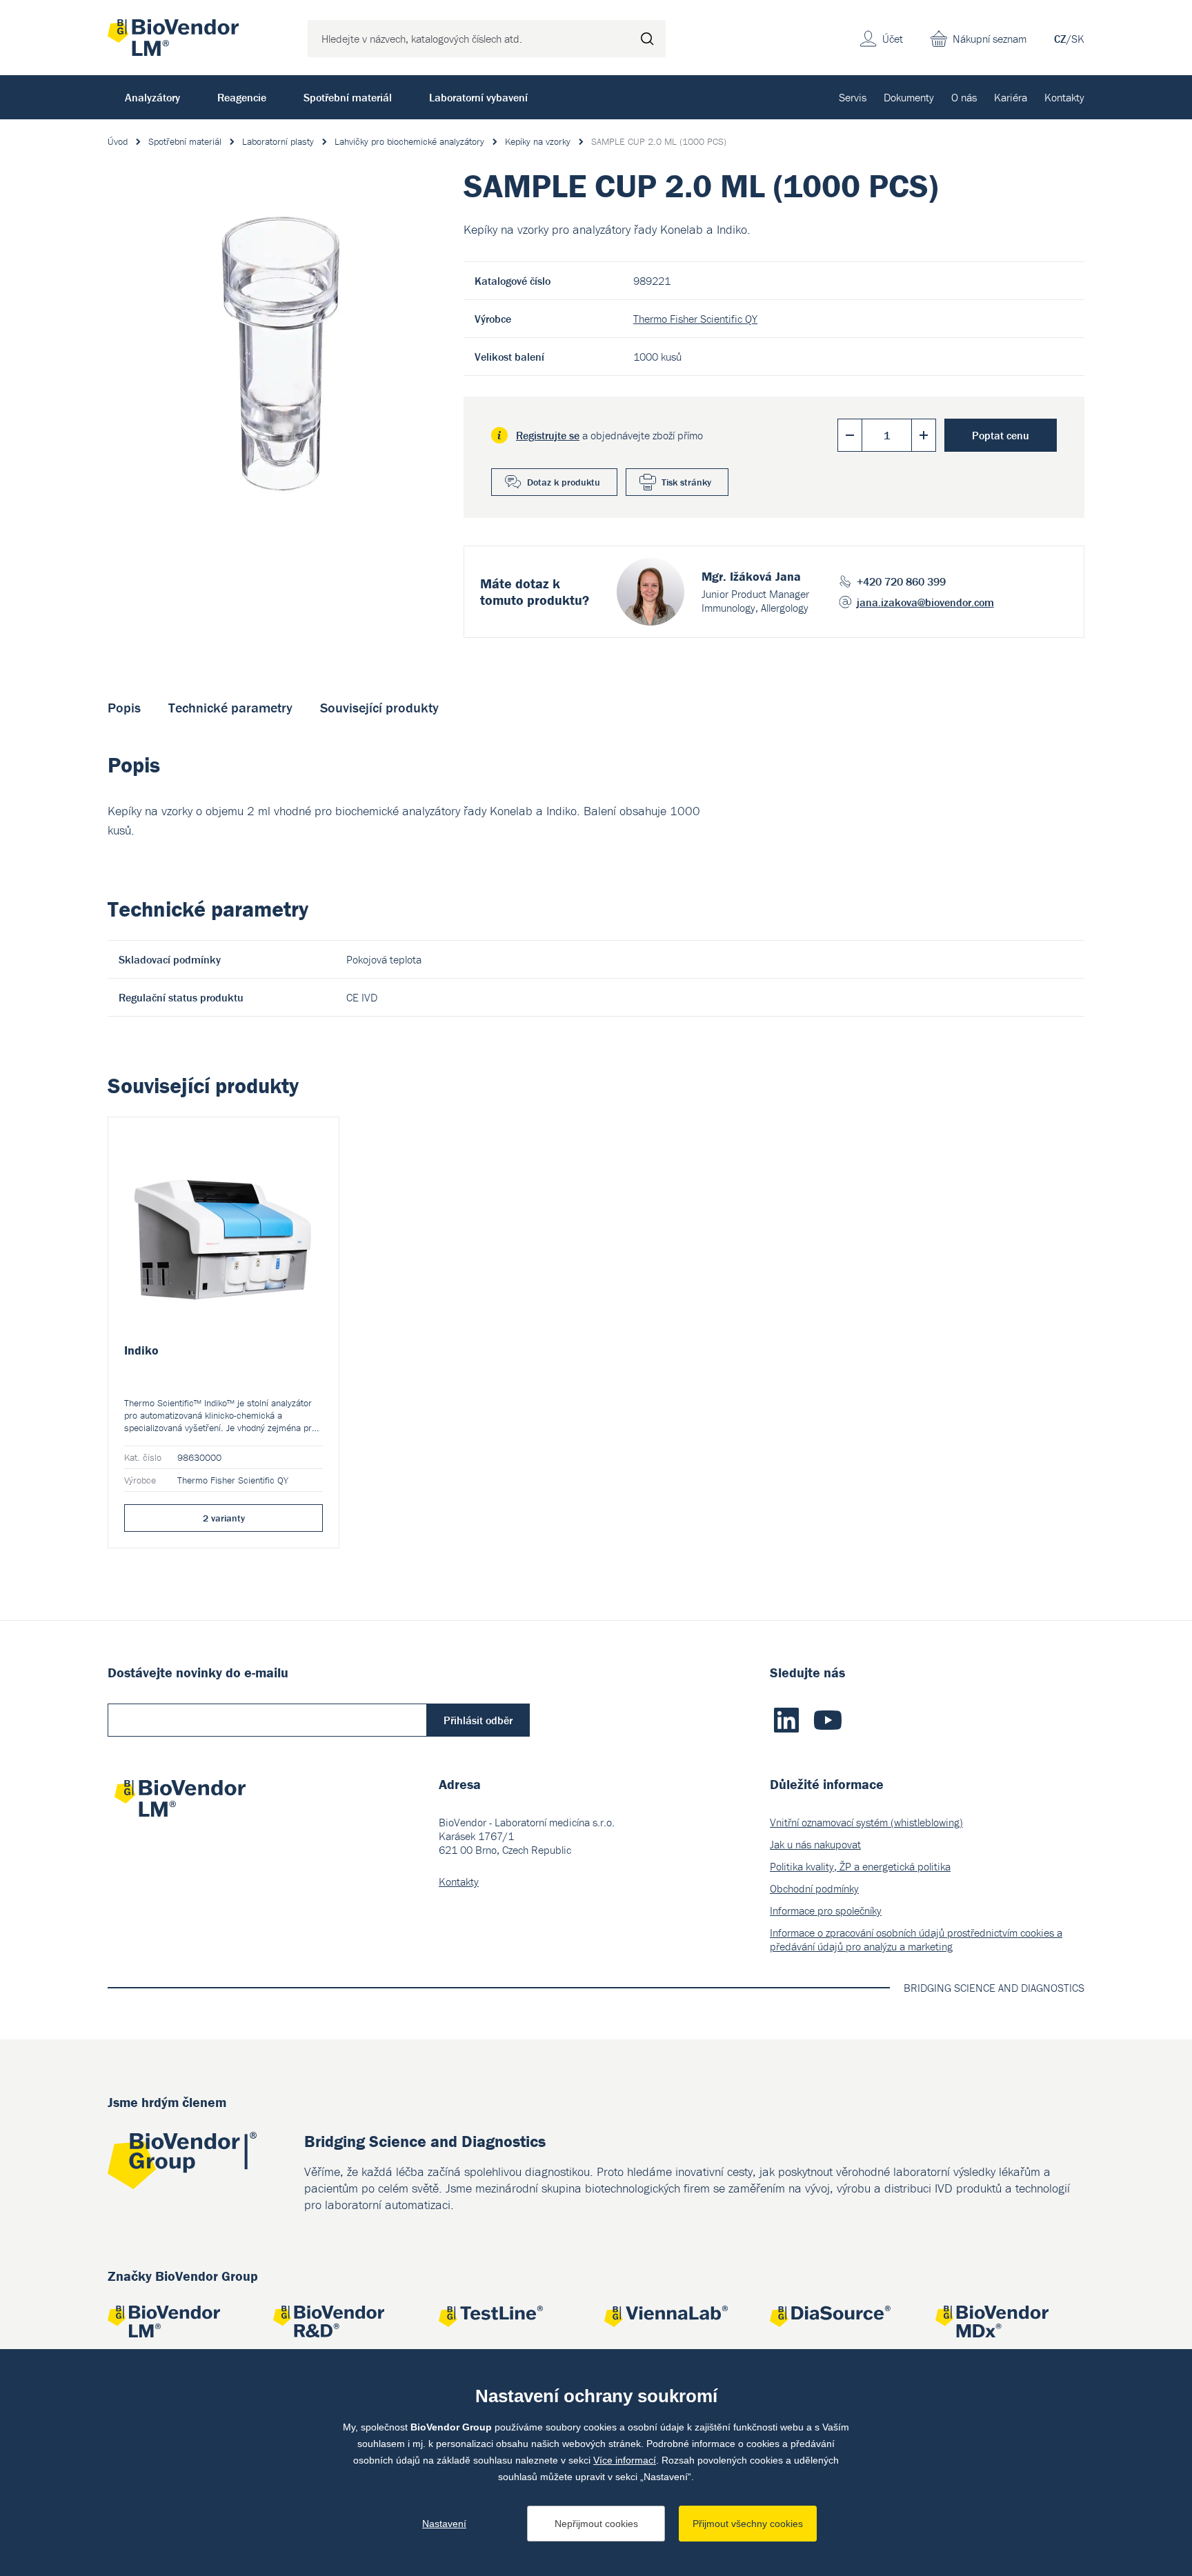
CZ (1060, 39)
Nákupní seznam (990, 39)
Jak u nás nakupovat (815, 1844)
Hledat (647, 39)
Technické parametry (230, 707)
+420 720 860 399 (901, 581)
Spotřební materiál (348, 97)
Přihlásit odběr (478, 1720)
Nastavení (444, 2524)
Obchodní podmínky (814, 1888)
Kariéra (1011, 97)
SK (1078, 39)
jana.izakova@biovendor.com (925, 602)
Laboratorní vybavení (478, 97)
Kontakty (1064, 97)
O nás (964, 97)
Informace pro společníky (826, 1910)
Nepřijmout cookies (596, 2524)
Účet (893, 39)
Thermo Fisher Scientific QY (695, 319)
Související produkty (379, 707)
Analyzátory (152, 97)
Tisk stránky (686, 482)
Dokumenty (909, 97)
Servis (853, 97)
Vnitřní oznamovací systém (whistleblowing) (866, 1822)
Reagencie (242, 97)
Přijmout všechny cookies (748, 2524)
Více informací (625, 2460)
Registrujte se (548, 435)
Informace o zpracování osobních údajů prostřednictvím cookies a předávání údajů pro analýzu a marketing (916, 1939)
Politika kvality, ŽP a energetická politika (860, 1866)
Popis (124, 707)
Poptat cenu (1001, 435)
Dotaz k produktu (564, 482)
